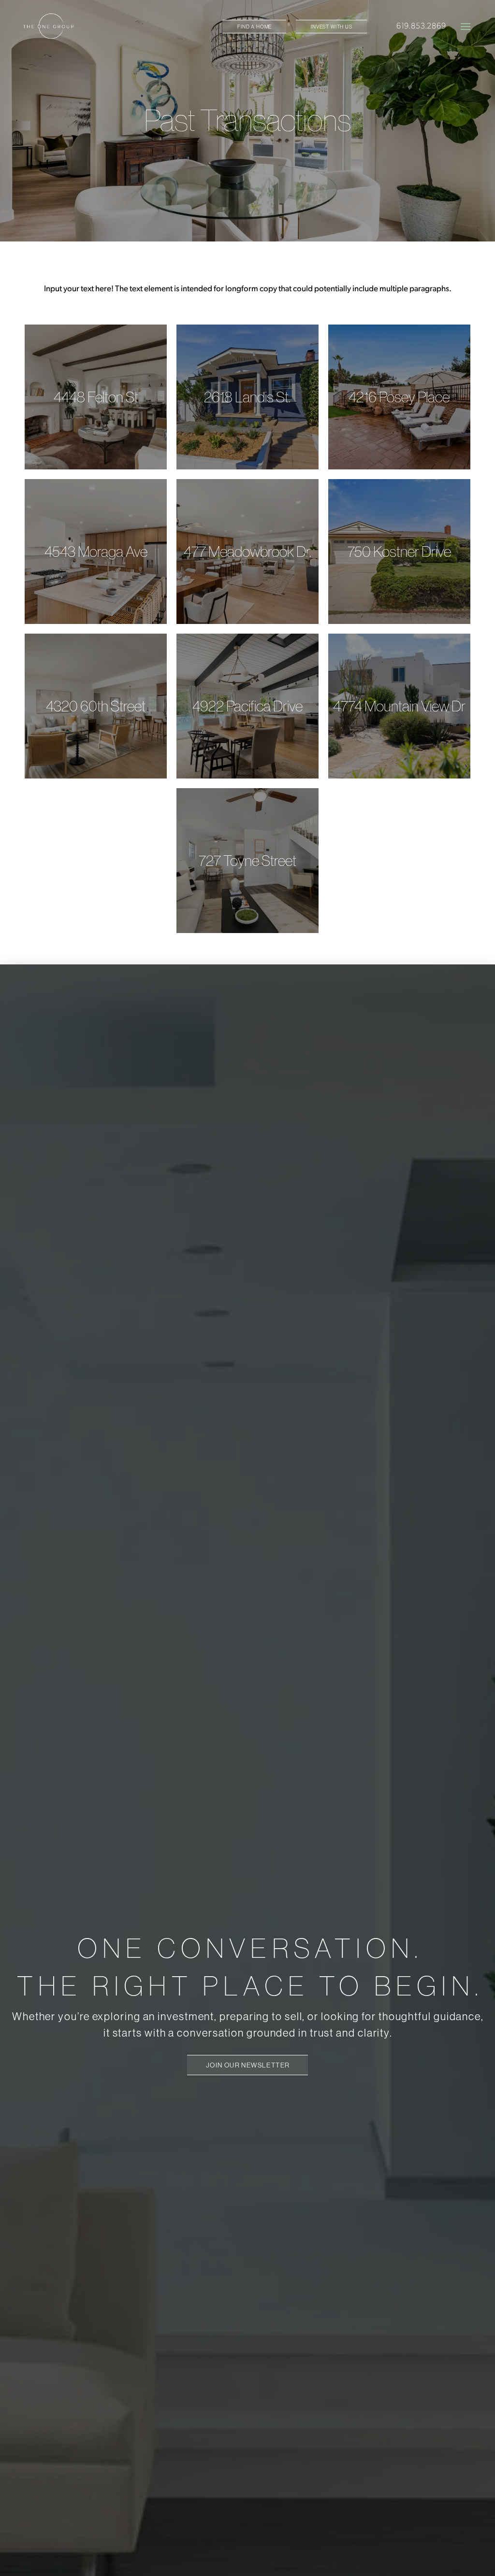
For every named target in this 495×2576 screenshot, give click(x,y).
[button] (466, 27)
